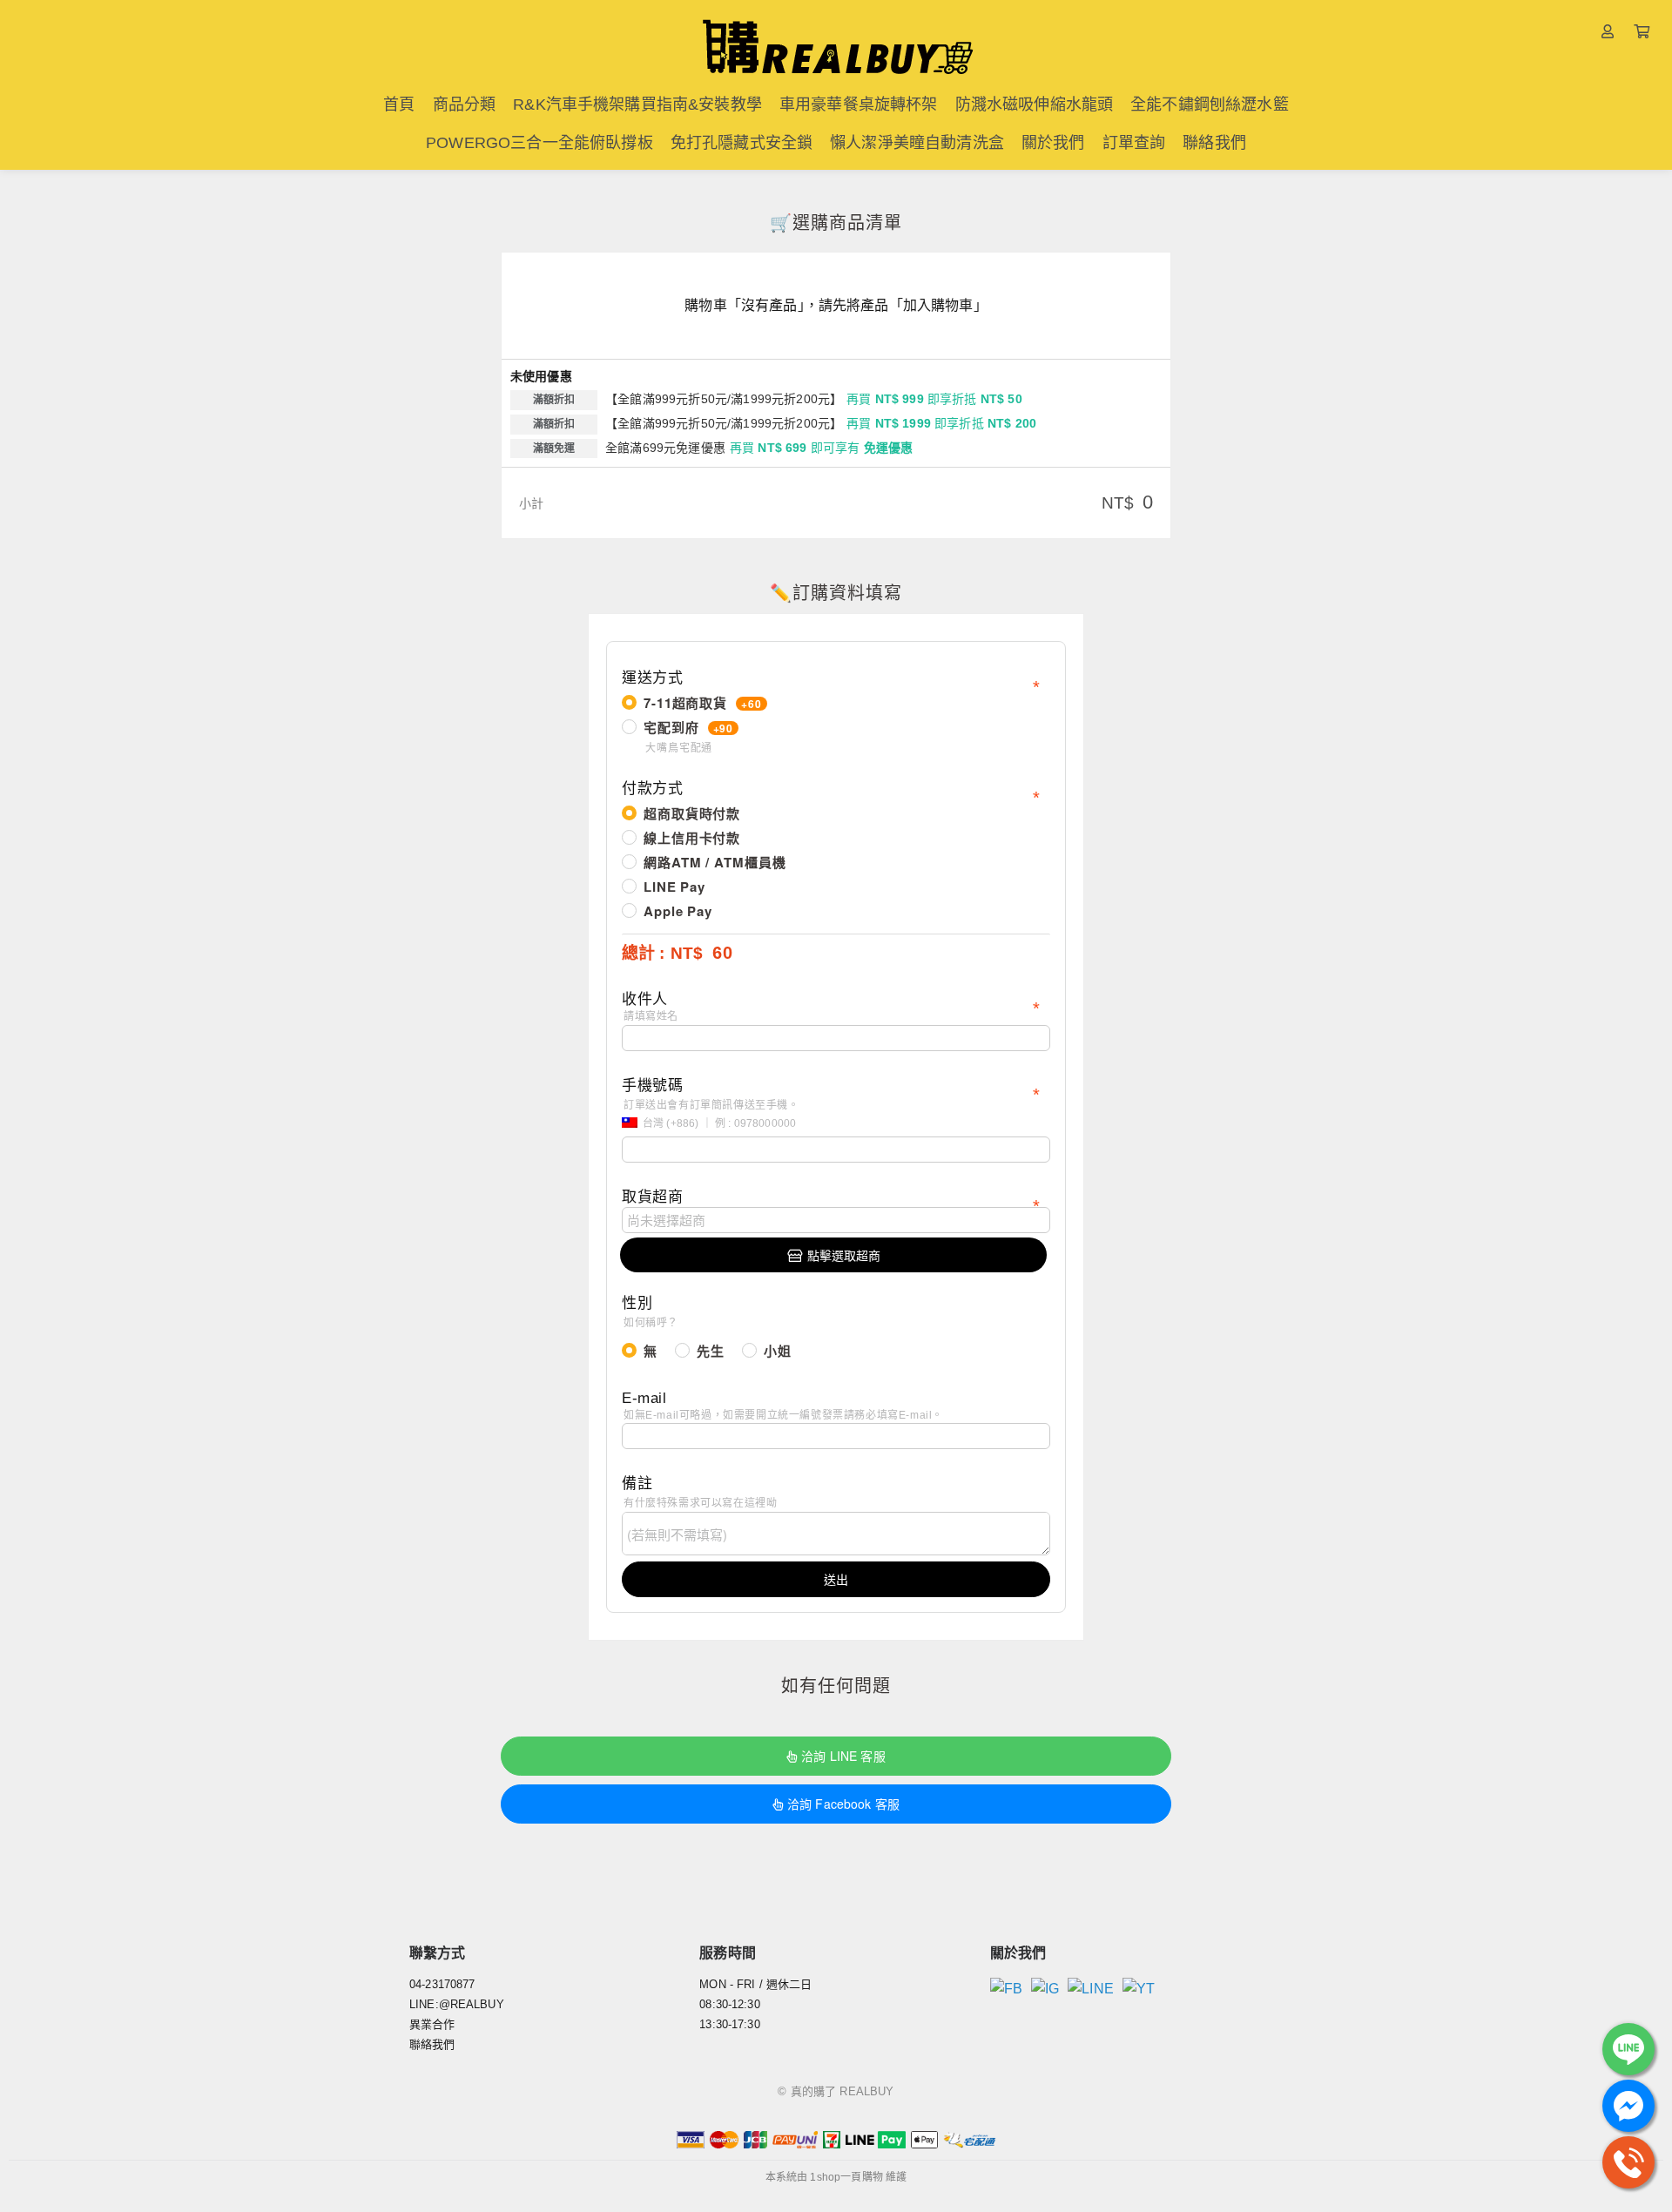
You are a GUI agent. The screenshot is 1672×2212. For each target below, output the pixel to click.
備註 (699, 1492)
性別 (650, 1312)
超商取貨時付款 (692, 813)
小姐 (778, 1351)
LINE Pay (674, 887)
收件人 (650, 1007)
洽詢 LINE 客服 (843, 1756)
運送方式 (652, 678)
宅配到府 (688, 736)
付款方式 (652, 789)
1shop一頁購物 (846, 2177)
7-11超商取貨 (703, 703)
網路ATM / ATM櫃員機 (715, 862)
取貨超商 (652, 1197)
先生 (711, 1351)
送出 (836, 1579)
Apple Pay (678, 911)
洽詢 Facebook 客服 (843, 1804)
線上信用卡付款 (692, 838)
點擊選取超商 (844, 1255)
